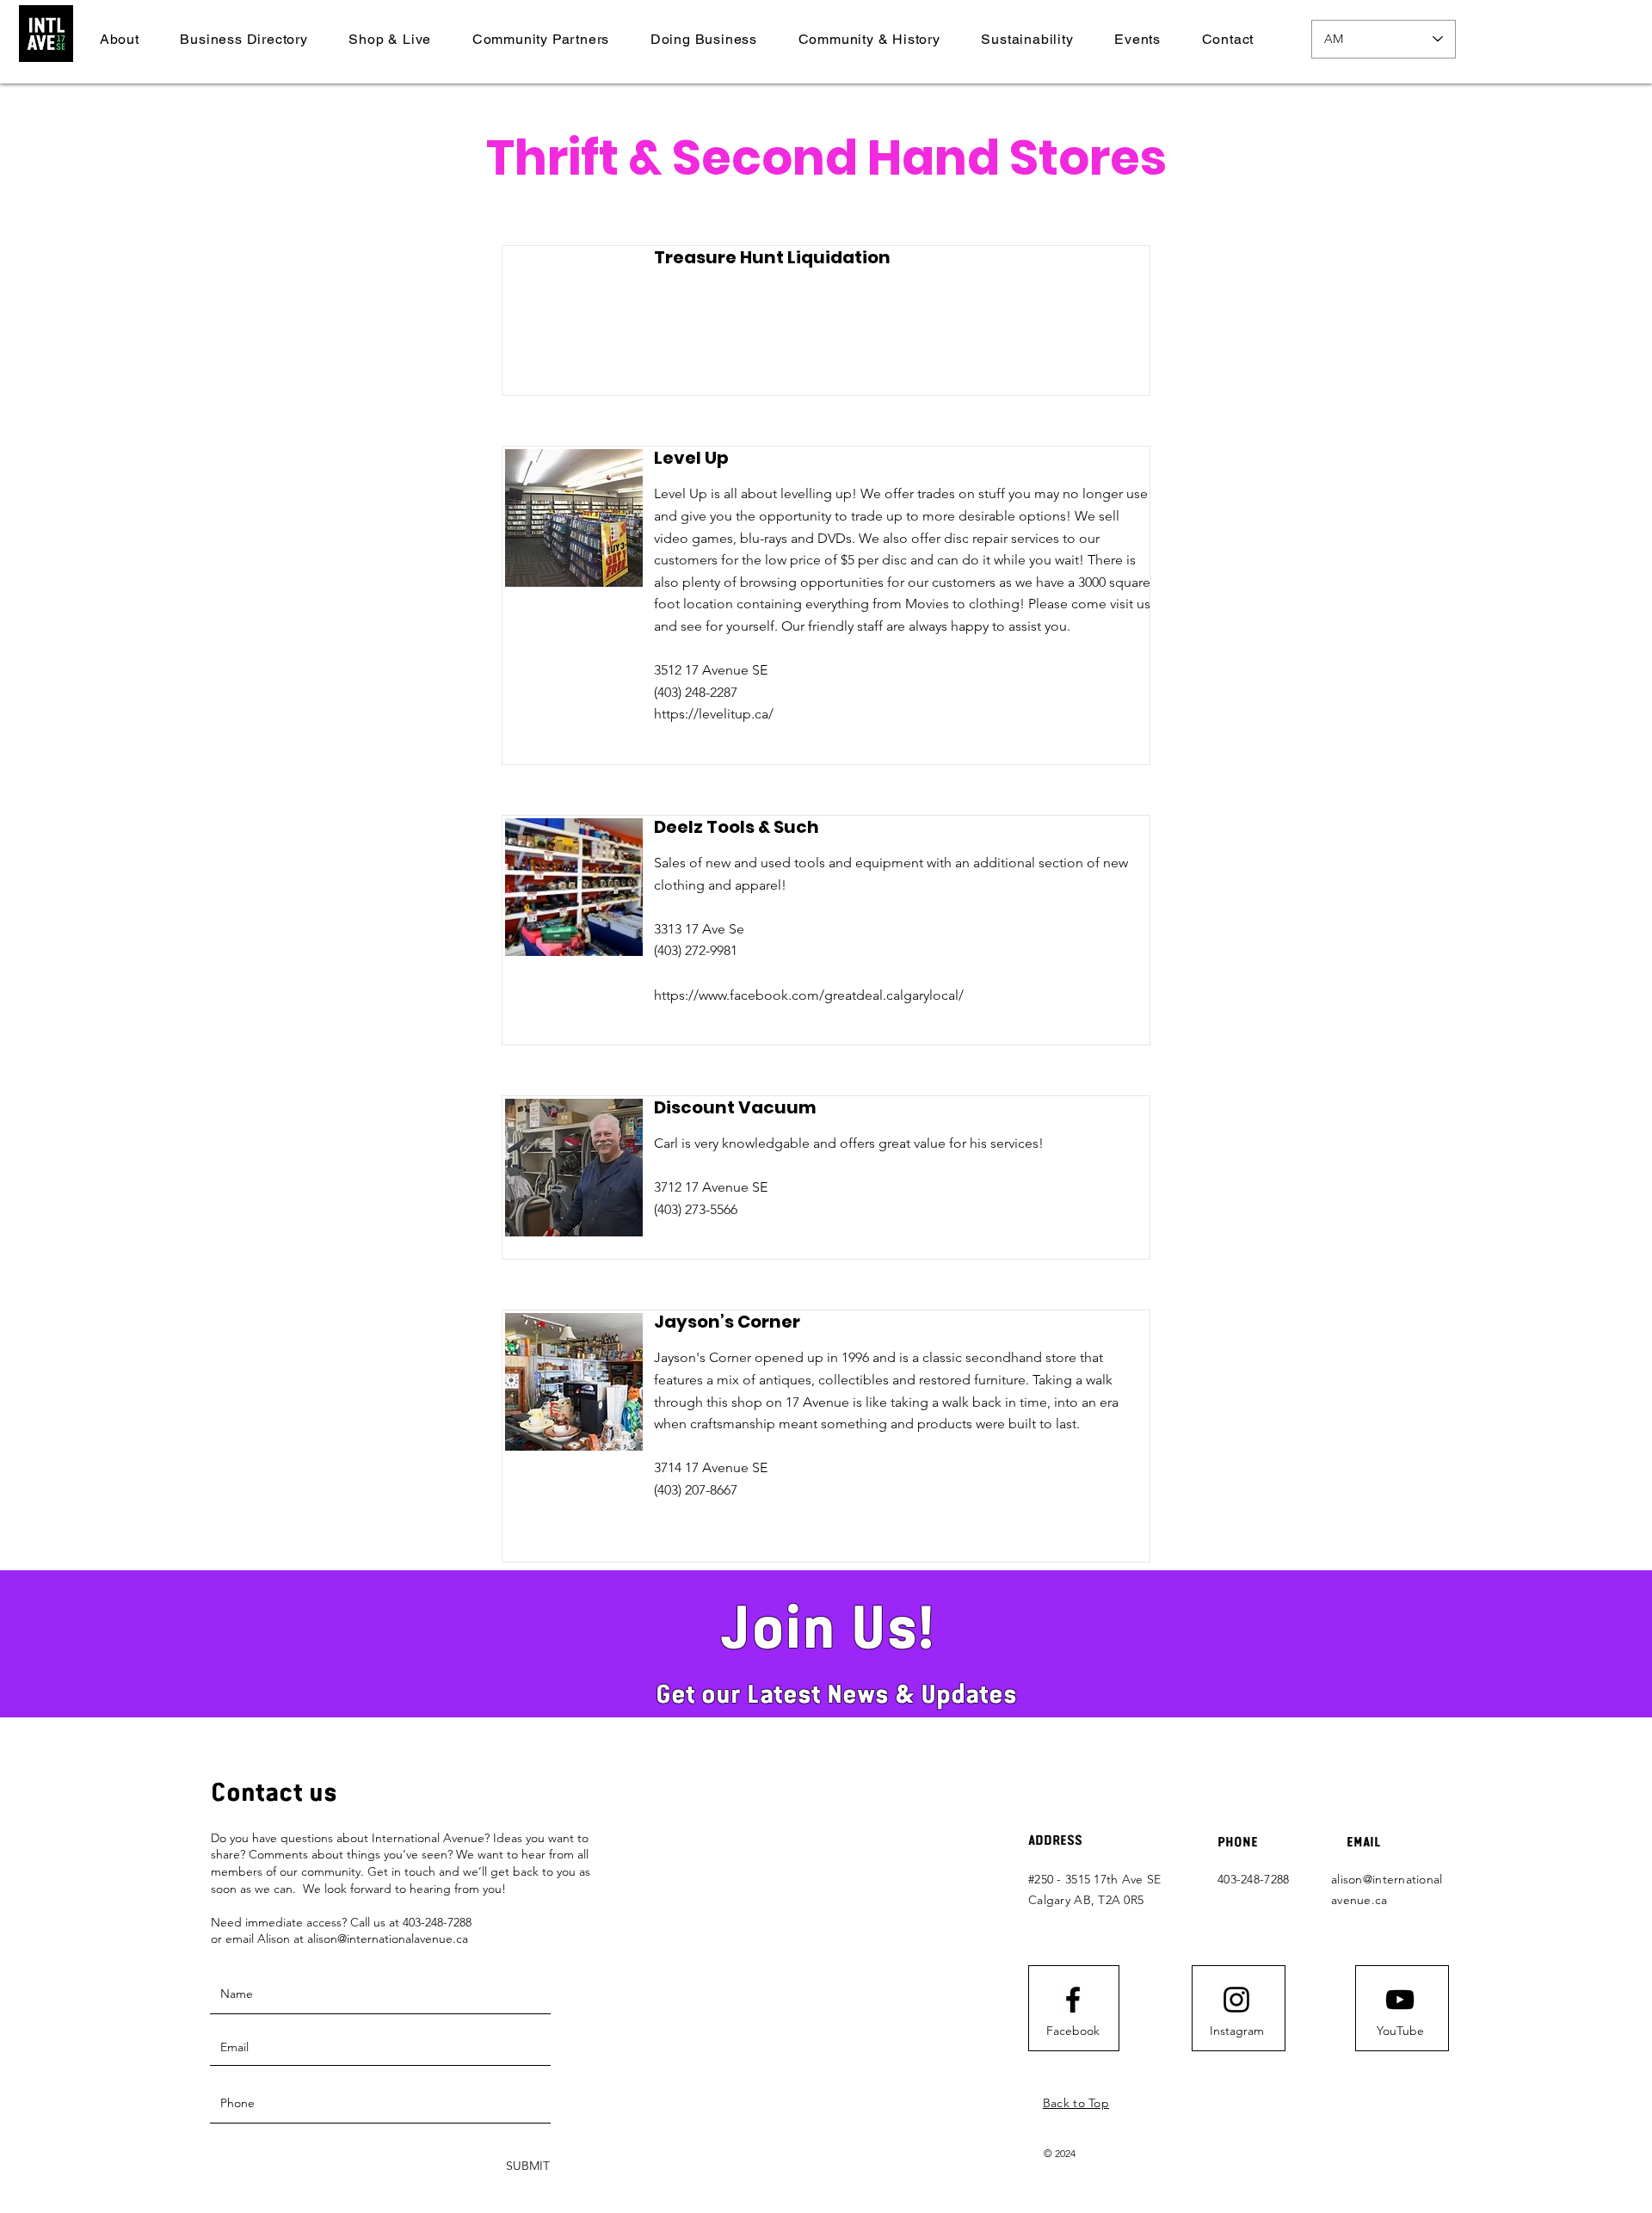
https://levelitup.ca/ (714, 714)
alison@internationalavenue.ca (388, 1939)
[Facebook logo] (1073, 2000)
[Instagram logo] (1236, 2000)
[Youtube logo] (1400, 2000)
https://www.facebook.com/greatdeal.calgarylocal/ (809, 995)
